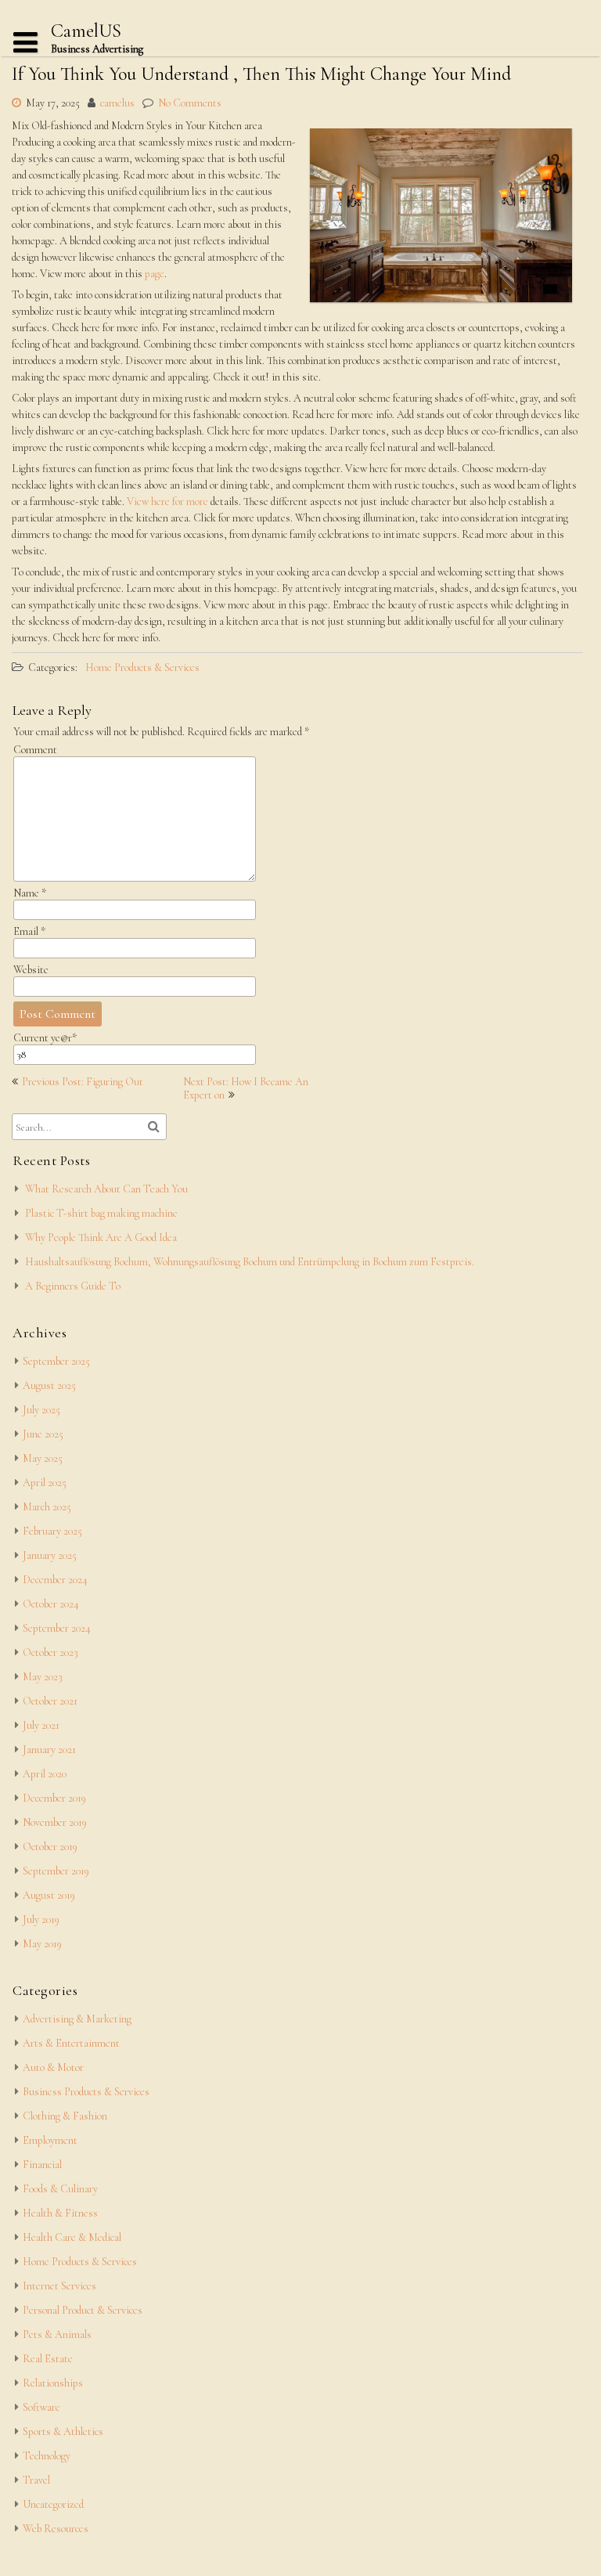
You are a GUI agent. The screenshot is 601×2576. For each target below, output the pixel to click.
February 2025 (52, 1531)
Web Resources (56, 2529)
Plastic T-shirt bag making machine (101, 1213)
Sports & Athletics (63, 2432)
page (153, 274)
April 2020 (45, 1774)
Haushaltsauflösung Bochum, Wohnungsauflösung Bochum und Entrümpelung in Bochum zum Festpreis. (250, 1262)
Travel (36, 2480)
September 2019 (56, 1871)
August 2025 (49, 1385)
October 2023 (50, 1652)
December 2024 (55, 1580)
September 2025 (56, 1361)
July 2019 (41, 1919)
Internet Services (59, 2286)
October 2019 (50, 1847)
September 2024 (57, 1628)
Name (30, 893)
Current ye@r (45, 1038)
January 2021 (49, 1750)
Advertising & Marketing (77, 2019)
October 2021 (50, 1701)
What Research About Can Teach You (106, 1189)
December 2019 (54, 1798)
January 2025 (50, 1555)
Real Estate (48, 2359)
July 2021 (41, 1725)
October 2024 (51, 1604)
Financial (42, 2165)
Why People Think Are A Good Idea (101, 1237)
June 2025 (43, 1434)
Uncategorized (53, 2504)
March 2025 (47, 1507)
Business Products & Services (86, 2092)
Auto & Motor (53, 2067)
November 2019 (55, 1822)
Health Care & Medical (72, 2237)
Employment (50, 2140)
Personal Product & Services (83, 2310)
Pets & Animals (57, 2334)
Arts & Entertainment (71, 2043)
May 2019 (42, 1944)
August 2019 (49, 1895)
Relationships (53, 2383)
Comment (35, 750)
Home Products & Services (142, 667)
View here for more (169, 501)
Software (41, 2407)
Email (29, 931)
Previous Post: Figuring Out (83, 1082)
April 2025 (45, 1483)
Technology (47, 2456)
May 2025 (43, 1458)
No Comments (190, 103)
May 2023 (43, 1677)
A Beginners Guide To (73, 1286)
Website (31, 970)
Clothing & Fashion (65, 2116)
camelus (117, 103)
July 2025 (41, 1410)
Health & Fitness (60, 2213)
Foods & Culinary (60, 2189)
